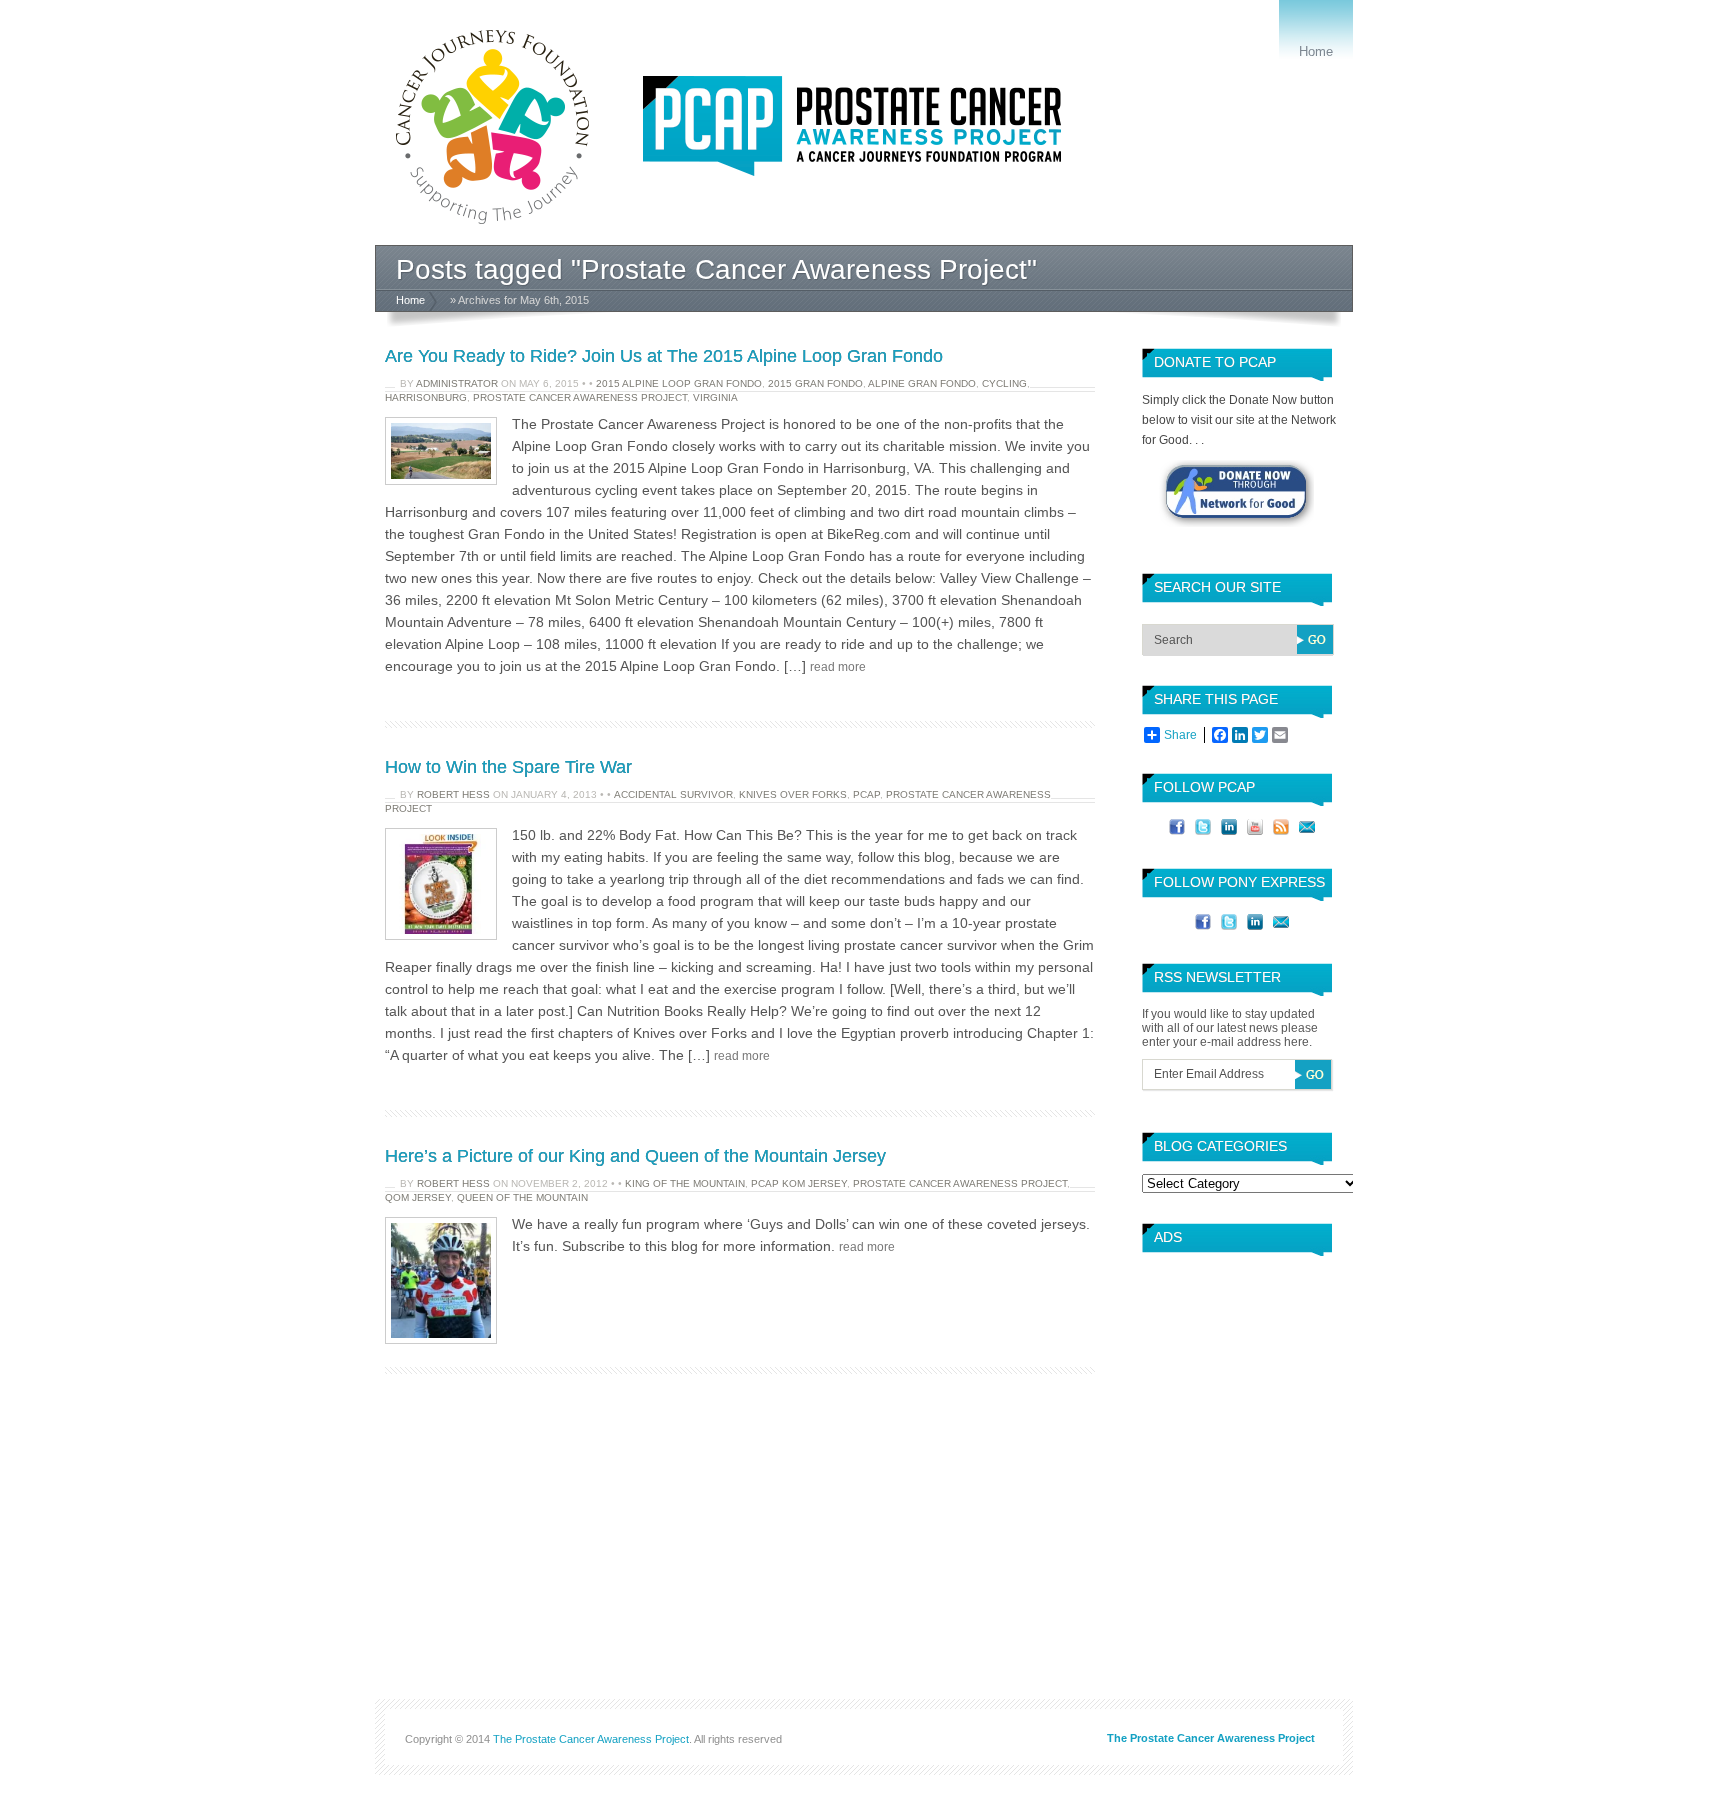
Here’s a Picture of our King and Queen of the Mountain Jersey (635, 1156)
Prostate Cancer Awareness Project (580, 397)
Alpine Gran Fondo (922, 383)
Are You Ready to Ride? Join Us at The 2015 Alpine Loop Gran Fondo (664, 356)
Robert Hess (453, 794)
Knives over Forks (793, 794)
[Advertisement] (1232, 1340)
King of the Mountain (685, 1183)
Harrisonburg (426, 397)
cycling (1004, 383)
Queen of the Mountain (522, 1197)
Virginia (715, 397)
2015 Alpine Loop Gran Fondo (679, 383)
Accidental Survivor (673, 794)
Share (1180, 735)
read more (838, 667)
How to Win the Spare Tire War (508, 767)
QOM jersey (418, 1197)
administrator (457, 383)
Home (1316, 51)
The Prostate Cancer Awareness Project (591, 1739)
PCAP (866, 794)
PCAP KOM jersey (799, 1183)
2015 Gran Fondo (815, 383)
